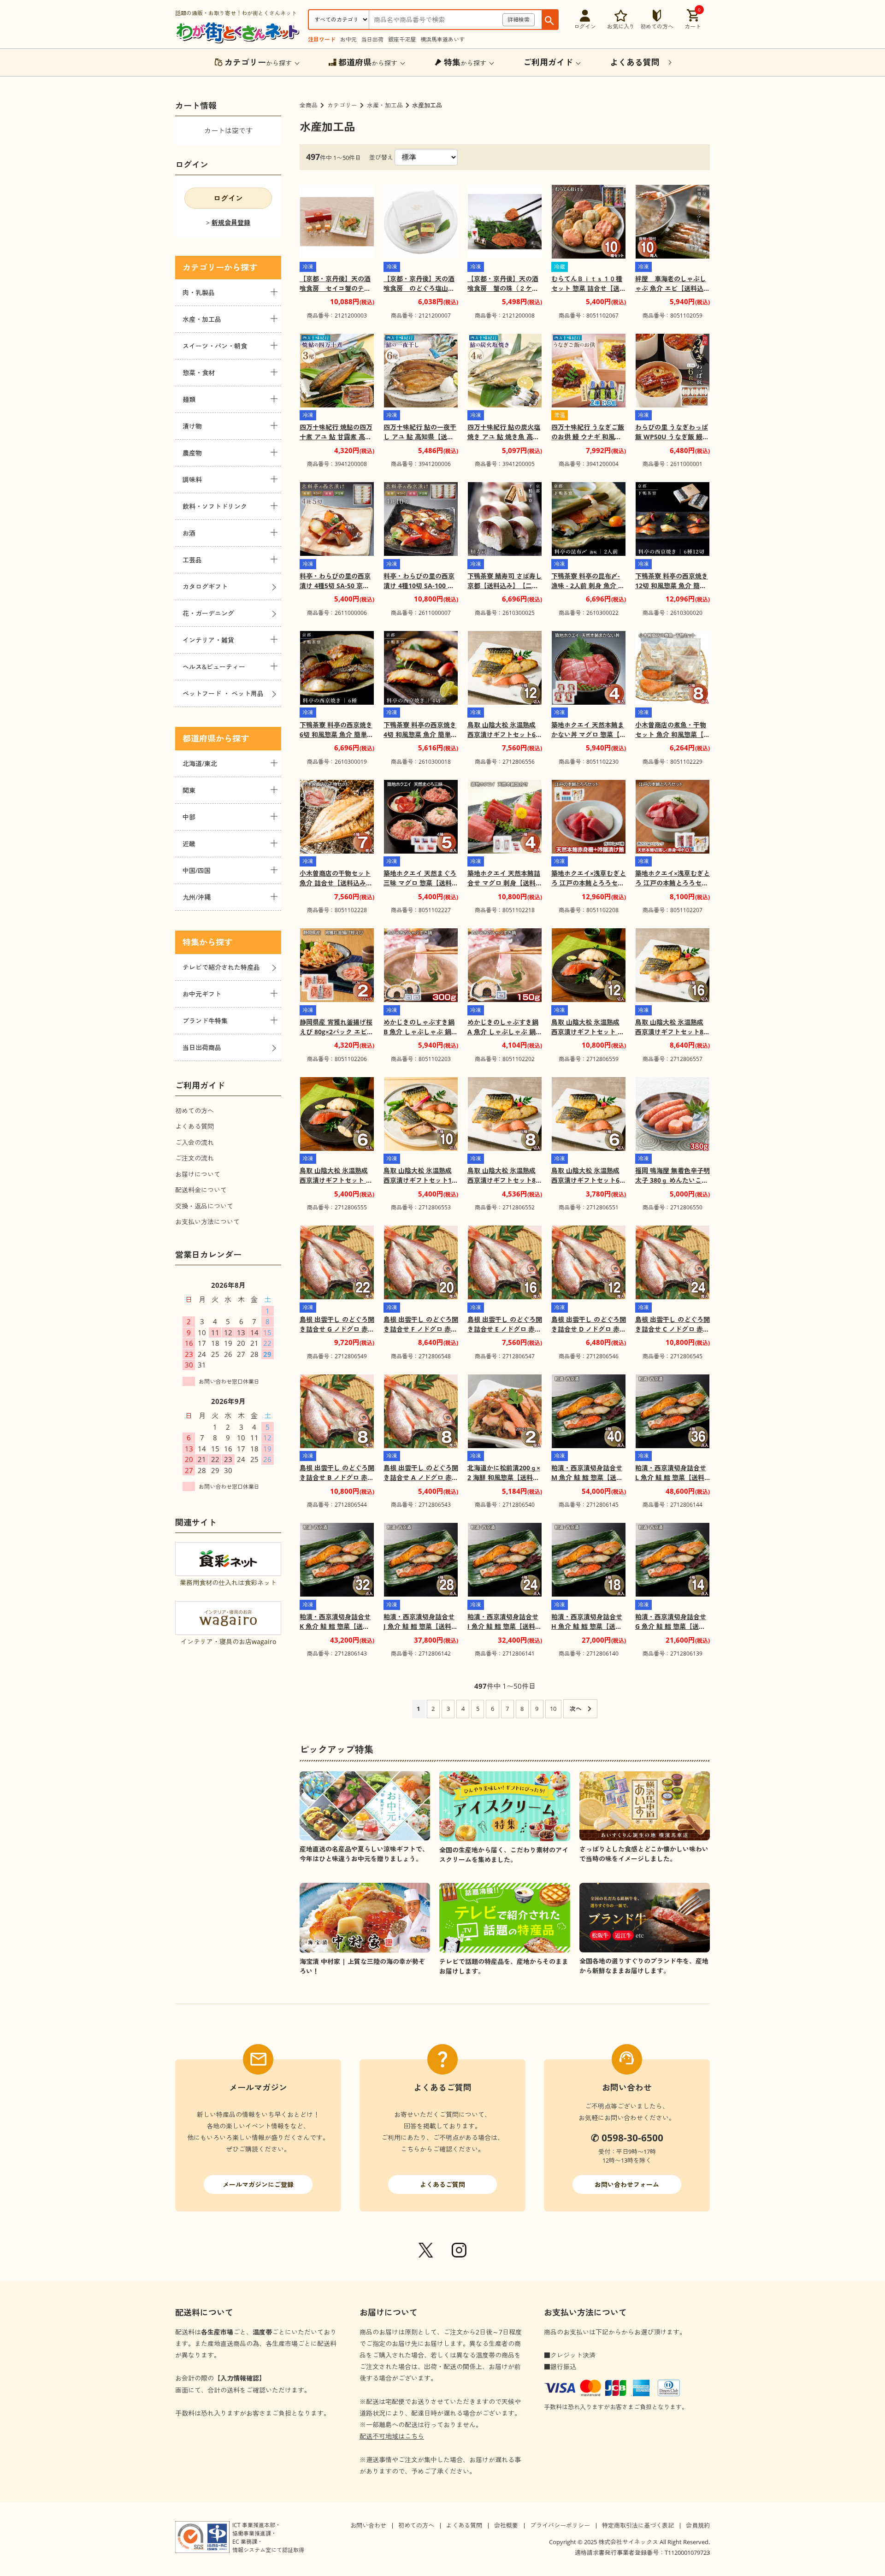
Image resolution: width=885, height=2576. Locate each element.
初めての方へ (195, 1111)
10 (553, 1709)
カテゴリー (342, 105)
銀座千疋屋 (402, 39)
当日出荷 (372, 39)
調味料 (192, 480)
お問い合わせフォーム (627, 2184)
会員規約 (698, 2525)
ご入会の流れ (195, 1142)
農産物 (192, 453)
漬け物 (192, 426)
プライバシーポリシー (560, 2525)
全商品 (309, 105)
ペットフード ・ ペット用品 (223, 693)
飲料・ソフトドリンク (215, 506)
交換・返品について (204, 1206)
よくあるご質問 (442, 2184)
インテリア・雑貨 (208, 640)
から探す (258, 62)
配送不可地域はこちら (392, 2436)
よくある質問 (195, 1126)
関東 (189, 790)
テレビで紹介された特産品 (221, 967)
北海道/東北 (200, 763)
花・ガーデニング (208, 613)
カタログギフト (205, 587)
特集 (191, 942)
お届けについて (198, 1174)
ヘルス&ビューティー (214, 667)
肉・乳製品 (199, 292)
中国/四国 (197, 870)
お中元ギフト (202, 994)
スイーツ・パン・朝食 (215, 346)
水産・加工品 (385, 105)
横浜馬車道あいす (442, 39)
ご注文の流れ (195, 1158)
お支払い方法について (207, 1222)
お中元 (348, 39)
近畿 (189, 844)
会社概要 (506, 2525)
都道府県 (199, 738)
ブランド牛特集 (205, 1021)
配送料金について (201, 1190)
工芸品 (192, 560)
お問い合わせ (368, 2525)
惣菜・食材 (199, 373)
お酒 (189, 533)
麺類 (189, 399)
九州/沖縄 (197, 897)
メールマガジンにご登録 (258, 2184)
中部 (189, 817)
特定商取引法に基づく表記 (638, 2525)
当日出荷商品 (202, 1047)
